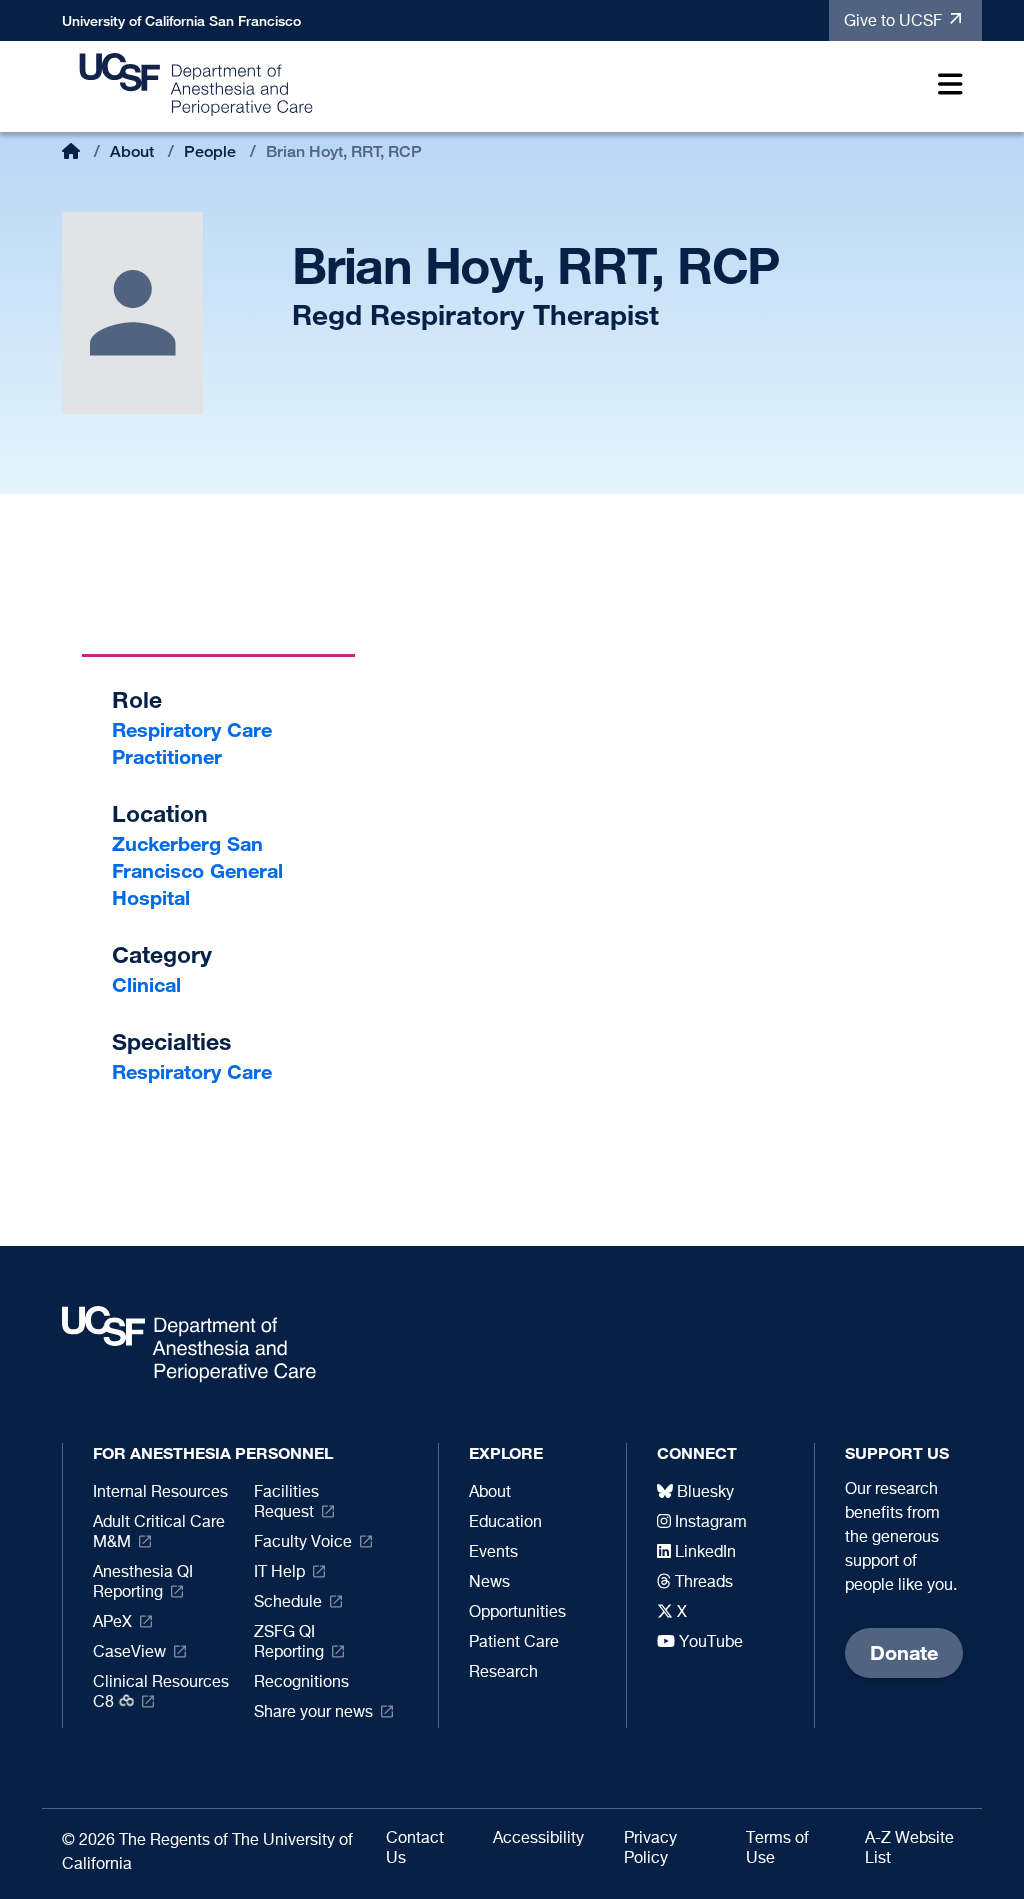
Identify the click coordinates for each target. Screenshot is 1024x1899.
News (489, 1583)
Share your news (313, 1713)
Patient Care (514, 1643)
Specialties (171, 1041)
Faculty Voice (303, 1543)
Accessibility (538, 1839)
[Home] (197, 83)
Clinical (146, 984)
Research (503, 1673)
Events (493, 1553)
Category (162, 954)
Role (137, 699)
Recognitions (301, 1683)
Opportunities (517, 1613)
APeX (112, 1623)
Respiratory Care (192, 1071)
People (210, 151)
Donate (904, 1652)
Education (505, 1523)
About (132, 151)
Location (160, 813)
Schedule (288, 1603)
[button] (945, 87)
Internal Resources (160, 1493)
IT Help (279, 1573)
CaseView (129, 1653)
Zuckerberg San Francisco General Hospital (197, 870)
